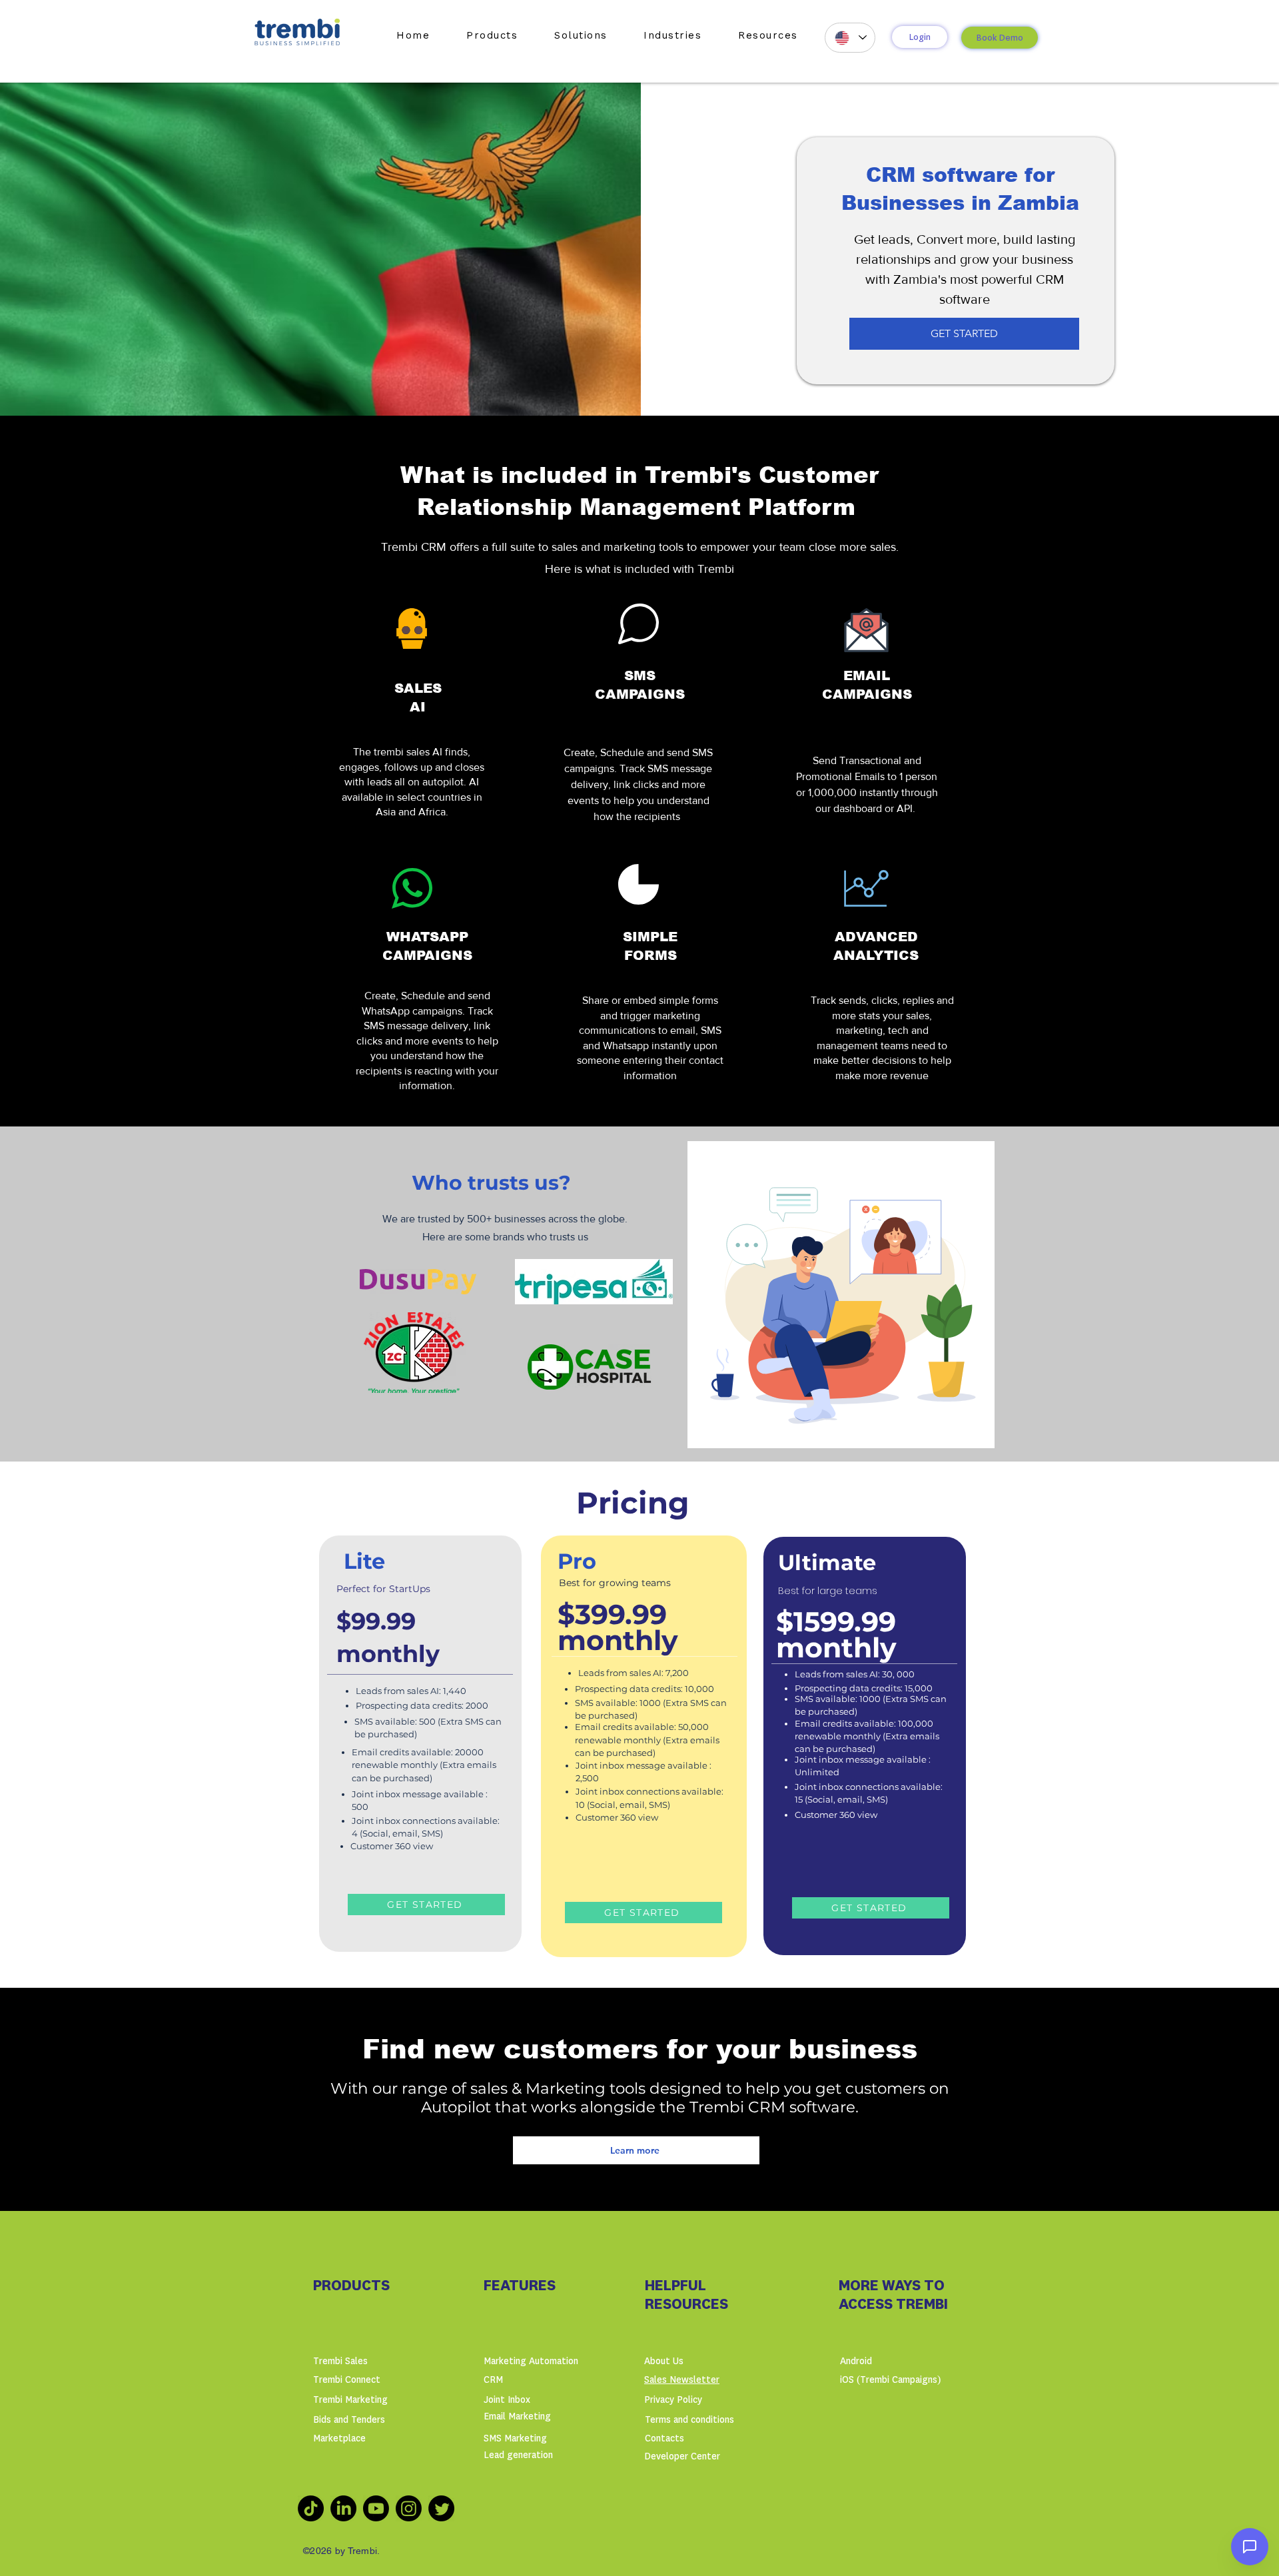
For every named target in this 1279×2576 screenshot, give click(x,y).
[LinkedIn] (343, 2508)
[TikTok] (311, 2508)
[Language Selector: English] (850, 38)
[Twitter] (441, 2508)
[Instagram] (409, 2508)
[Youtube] (376, 2508)
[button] (492, 35)
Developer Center (682, 2456)
